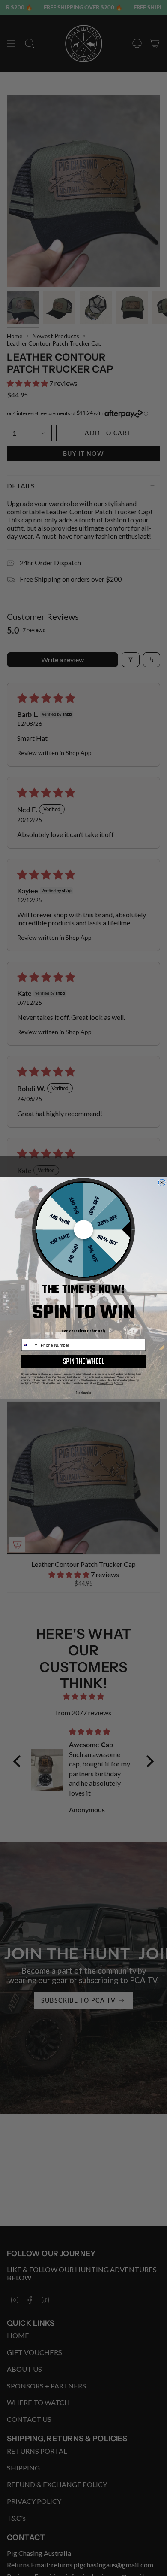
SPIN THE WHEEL (84, 1361)
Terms (120, 1383)
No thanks (83, 1393)
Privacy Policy (105, 1383)
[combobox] (30, 1345)
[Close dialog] (162, 1183)
